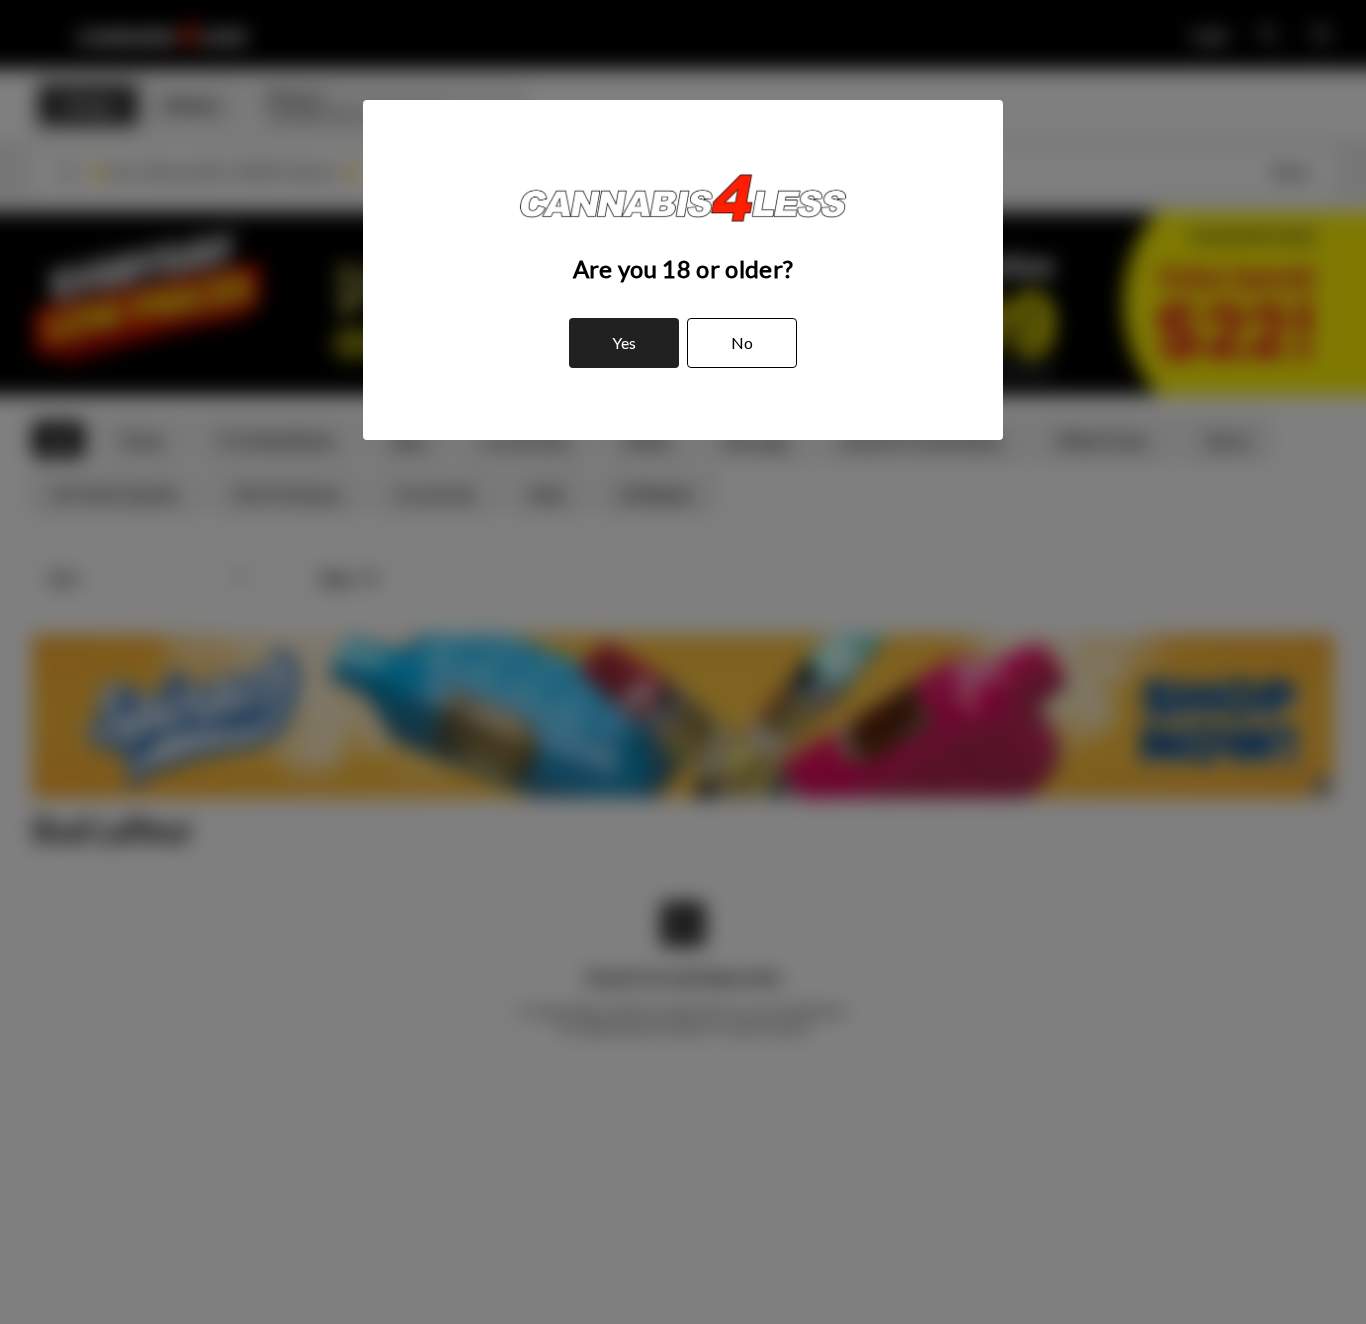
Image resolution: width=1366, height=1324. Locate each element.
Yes (624, 342)
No (742, 342)
